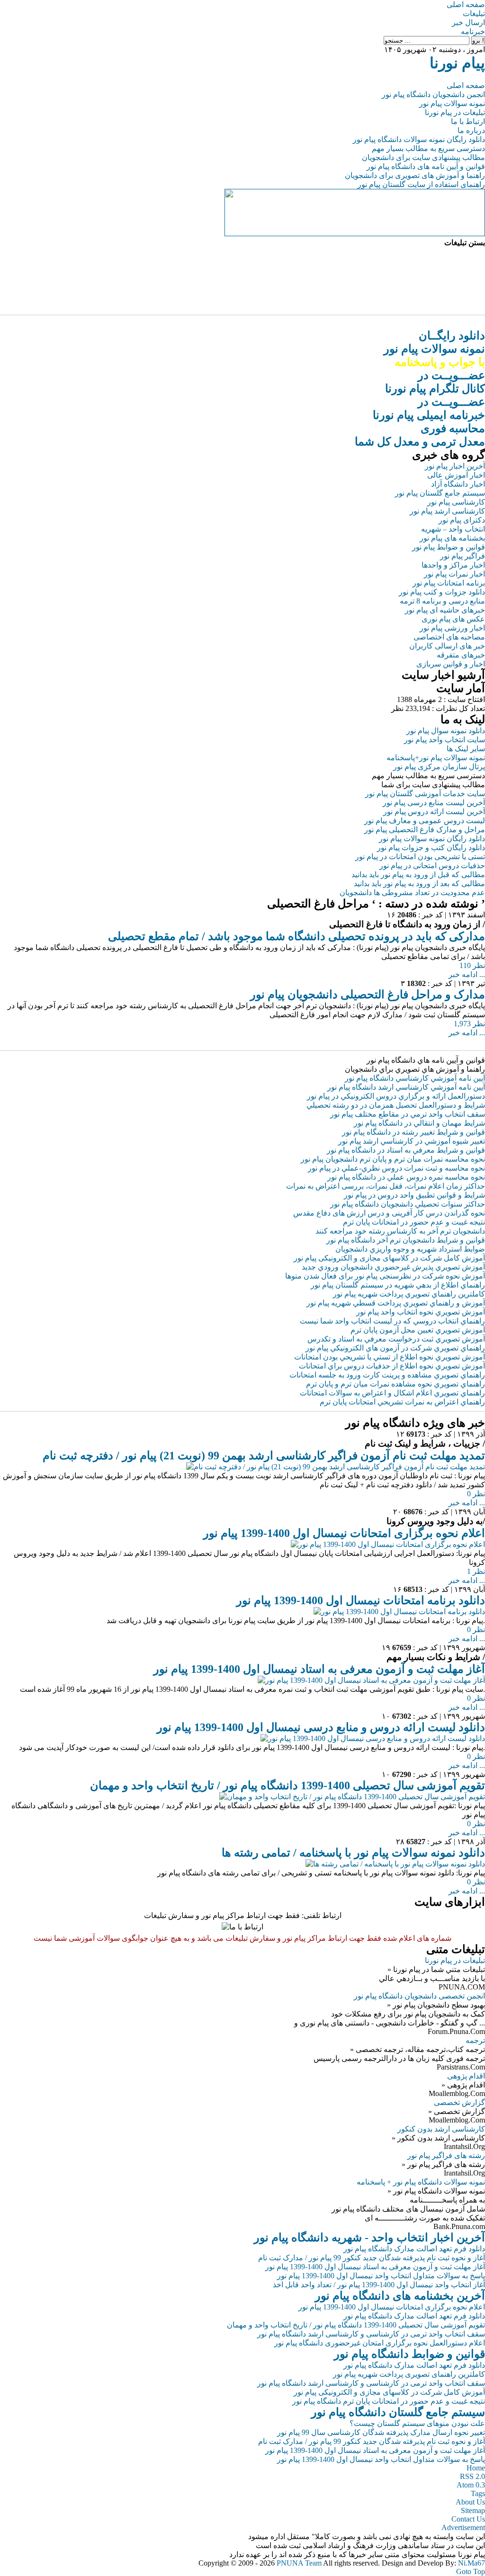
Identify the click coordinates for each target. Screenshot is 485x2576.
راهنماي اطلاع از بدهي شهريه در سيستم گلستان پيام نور (398, 1285)
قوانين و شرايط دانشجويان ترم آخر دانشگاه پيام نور (406, 1240)
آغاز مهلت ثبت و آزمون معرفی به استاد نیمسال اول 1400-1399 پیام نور (319, 1669)
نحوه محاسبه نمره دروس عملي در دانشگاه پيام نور (406, 1177)
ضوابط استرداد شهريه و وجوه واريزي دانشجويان (410, 1249)
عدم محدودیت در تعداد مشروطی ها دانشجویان (412, 893)
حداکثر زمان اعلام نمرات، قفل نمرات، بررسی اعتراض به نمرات (386, 1186)
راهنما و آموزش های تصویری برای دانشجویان (415, 175)
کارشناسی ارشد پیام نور (447, 511)
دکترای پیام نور (462, 520)
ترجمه (475, 2040)
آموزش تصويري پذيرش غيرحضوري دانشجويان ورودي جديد (393, 1267)
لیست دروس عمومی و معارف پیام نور (425, 821)
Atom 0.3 (471, 2485)
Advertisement (463, 2527)
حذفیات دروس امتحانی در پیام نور (432, 866)
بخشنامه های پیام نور (452, 538)
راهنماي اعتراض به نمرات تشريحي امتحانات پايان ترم (402, 1402)
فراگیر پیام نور (463, 556)
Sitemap (473, 2510)
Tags (478, 2493)
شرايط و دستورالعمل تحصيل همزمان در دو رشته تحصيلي (396, 1105)
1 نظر (476, 1571)
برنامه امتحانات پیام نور (449, 583)
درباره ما (471, 130)
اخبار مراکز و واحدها (453, 565)
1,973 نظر (469, 1024)
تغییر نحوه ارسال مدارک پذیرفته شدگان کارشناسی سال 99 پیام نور (381, 2432)
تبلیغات (474, 13)
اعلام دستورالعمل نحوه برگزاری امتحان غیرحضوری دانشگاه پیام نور (380, 2343)
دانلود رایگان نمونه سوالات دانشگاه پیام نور (419, 139)
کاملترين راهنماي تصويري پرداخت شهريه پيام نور (409, 1294)
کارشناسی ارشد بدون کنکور (441, 2129)
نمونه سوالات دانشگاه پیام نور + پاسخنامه (421, 2182)
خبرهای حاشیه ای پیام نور (445, 610)
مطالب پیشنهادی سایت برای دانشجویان (423, 157)
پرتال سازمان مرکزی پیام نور (439, 767)
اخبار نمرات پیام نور (454, 574)
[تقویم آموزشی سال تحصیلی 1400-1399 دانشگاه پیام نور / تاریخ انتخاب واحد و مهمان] (352, 1797)
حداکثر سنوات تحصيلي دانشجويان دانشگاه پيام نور (408, 1204)
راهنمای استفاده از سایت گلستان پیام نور (421, 184)
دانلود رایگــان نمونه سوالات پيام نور (434, 349)
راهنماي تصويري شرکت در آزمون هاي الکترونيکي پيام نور (395, 1348)
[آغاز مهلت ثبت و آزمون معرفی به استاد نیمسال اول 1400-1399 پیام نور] (371, 1680)
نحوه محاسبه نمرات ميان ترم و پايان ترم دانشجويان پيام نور (393, 1159)
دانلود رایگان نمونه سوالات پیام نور (432, 839)
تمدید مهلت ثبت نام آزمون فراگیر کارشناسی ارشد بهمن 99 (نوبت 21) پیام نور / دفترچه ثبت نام (264, 1456)
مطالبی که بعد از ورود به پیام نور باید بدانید (419, 884)
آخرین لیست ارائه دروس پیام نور (434, 812)
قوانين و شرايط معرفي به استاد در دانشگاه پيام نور (406, 1150)
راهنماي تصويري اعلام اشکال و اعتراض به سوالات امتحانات (392, 1393)
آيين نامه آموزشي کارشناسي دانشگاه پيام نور (415, 1078)
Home (476, 2468)
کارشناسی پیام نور (456, 502)
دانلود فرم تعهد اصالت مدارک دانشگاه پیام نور (414, 2249)
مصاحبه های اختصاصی (449, 637)
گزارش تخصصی (459, 2102)
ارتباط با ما (468, 121)
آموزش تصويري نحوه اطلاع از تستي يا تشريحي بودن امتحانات (390, 1357)
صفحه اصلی (466, 4)
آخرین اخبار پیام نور (455, 466)
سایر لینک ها (466, 749)
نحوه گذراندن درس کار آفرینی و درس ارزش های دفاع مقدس (389, 1213)
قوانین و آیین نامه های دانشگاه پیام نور (426, 166)
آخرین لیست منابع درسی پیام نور (434, 803)
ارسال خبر (468, 22)
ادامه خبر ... (467, 974)
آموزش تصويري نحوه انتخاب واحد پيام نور (421, 1312)
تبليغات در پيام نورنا (455, 1960)
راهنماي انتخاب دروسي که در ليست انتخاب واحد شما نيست (392, 1321)
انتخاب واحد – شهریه (453, 529)
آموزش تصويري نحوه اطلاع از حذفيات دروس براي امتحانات (392, 1366)
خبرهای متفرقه (461, 655)
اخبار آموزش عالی (456, 475)
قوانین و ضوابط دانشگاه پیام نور (409, 2354)
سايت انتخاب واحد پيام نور (445, 740)
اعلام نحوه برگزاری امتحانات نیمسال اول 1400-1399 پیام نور (344, 1533)
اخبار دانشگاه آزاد (458, 484)
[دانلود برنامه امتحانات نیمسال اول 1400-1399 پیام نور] (399, 1612)
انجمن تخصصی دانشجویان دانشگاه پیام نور (419, 1996)
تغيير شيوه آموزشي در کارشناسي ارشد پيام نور (412, 1141)
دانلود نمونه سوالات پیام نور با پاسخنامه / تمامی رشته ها (353, 1853)
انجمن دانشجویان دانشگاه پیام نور (433, 94)
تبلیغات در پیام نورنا (455, 112)
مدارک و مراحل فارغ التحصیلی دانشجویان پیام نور (368, 995)
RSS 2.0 (472, 2476)
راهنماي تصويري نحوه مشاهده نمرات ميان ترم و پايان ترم (395, 1384)
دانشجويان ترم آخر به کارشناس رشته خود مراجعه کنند (400, 1231)
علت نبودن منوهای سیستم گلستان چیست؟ (417, 2423)
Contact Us (468, 2519)
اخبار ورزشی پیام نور (452, 628)
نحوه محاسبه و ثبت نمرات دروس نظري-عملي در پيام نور (396, 1168)
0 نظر (476, 1494)
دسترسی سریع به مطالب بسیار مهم (428, 148)
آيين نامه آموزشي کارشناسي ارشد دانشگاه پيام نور (406, 1087)
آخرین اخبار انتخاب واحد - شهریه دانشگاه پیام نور (369, 2238)
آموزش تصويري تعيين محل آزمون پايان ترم (418, 1330)
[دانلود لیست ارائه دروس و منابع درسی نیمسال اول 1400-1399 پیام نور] (373, 1738)
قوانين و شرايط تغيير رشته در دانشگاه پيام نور (413, 1132)
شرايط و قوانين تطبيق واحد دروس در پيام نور (414, 1195)
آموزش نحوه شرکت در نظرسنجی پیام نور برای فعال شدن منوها (385, 1276)
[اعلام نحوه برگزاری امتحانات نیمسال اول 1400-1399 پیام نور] (388, 1544)
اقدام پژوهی (466, 2076)
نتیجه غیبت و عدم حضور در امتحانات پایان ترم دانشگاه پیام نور (389, 2401)
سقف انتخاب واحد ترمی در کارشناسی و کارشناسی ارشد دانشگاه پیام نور (371, 2334)
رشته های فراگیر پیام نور (446, 2155)
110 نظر (472, 965)
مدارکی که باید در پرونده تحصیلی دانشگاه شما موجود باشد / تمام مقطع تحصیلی (296, 936)
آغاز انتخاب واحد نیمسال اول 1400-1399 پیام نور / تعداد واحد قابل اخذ (379, 2285)
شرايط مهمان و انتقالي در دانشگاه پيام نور (419, 1123)
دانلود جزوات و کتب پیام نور (442, 592)
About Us (470, 2502)
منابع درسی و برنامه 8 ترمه (442, 601)
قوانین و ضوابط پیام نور (449, 547)
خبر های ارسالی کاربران (447, 646)
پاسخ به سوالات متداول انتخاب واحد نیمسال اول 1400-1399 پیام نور (381, 2276)
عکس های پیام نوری (453, 619)
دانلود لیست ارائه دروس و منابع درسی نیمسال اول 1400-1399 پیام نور (321, 1727)
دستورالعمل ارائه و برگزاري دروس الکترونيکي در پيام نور (396, 1096)
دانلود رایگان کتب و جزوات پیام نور (431, 848)
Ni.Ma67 (472, 2563)
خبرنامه (473, 31)
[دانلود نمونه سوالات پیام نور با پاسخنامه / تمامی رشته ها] (395, 1864)
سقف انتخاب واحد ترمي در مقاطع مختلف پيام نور (408, 1114)
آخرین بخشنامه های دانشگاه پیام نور (400, 2296)
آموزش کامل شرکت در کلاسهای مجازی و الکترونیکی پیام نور (389, 1258)
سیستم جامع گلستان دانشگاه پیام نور (398, 2412)
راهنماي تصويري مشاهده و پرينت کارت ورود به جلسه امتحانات (387, 1375)
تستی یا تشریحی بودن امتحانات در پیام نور (420, 857)
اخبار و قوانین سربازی (451, 664)
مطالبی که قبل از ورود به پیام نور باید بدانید (418, 875)
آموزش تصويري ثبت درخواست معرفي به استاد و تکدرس (396, 1339)
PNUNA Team (299, 2563)
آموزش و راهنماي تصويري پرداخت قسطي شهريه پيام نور (396, 1303)
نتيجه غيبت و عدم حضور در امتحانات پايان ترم (414, 1222)
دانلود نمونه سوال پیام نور (446, 731)
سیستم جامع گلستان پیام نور (440, 493)
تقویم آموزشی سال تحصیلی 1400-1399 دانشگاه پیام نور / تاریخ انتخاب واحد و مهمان (287, 1785)
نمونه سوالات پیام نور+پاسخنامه (436, 758)
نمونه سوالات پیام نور (452, 103)
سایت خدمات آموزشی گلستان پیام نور (425, 794)
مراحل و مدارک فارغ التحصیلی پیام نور (425, 830)
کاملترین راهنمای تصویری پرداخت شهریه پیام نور (409, 2374)
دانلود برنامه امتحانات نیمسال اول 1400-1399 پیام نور (361, 1600)
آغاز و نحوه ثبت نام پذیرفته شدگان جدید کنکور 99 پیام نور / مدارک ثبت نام (372, 2258)
